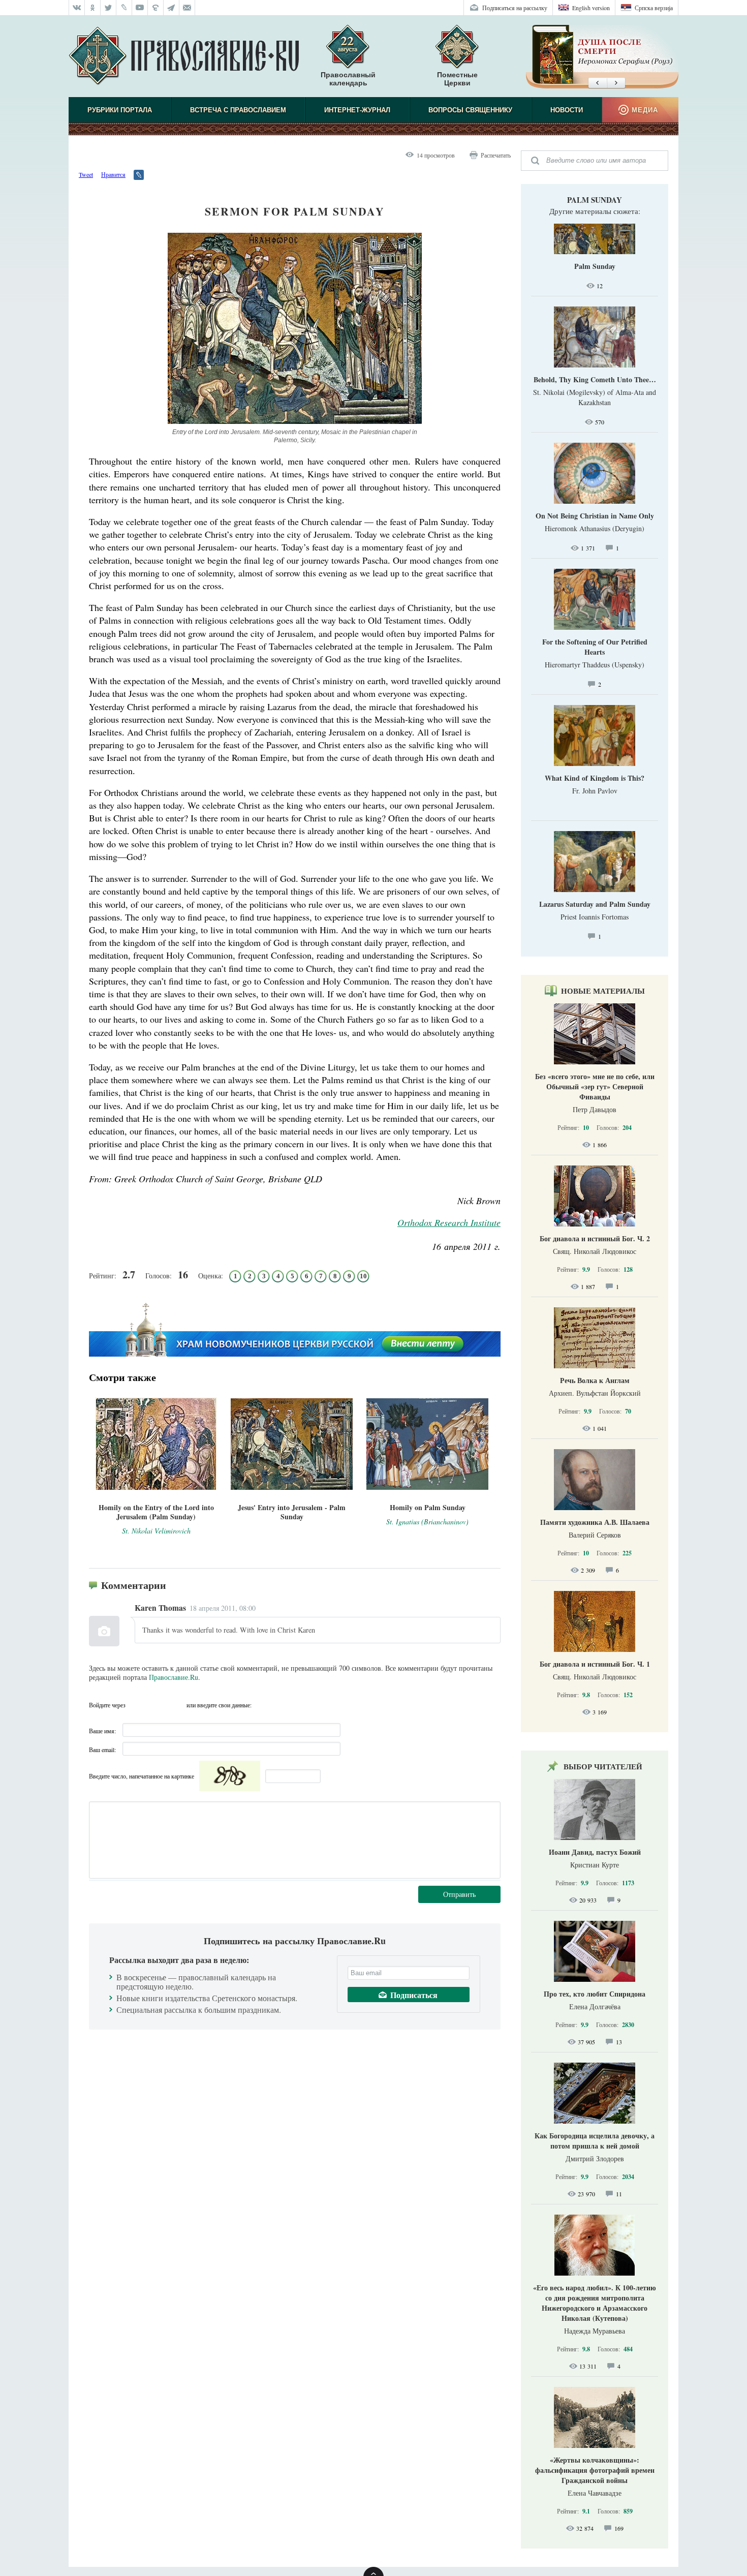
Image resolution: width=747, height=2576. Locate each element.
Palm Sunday (595, 200)
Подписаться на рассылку (515, 8)
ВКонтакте (136, 1705)
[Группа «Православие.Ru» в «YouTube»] (140, 8)
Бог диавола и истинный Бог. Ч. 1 (595, 1664)
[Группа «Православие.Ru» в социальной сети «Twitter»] (108, 8)
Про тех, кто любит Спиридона (595, 1994)
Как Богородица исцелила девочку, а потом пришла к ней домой (595, 2141)
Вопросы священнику (470, 110)
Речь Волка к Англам (595, 1380)
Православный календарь (348, 79)
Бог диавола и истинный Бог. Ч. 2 (595, 1238)
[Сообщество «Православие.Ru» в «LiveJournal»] (124, 8)
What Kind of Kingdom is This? (595, 778)
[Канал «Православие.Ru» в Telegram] (172, 8)
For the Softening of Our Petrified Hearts (595, 647)
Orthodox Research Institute (449, 1222)
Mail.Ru (176, 1705)
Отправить (459, 1894)
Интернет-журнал (357, 110)
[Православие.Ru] (184, 56)
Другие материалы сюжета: (595, 211)
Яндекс (156, 1705)
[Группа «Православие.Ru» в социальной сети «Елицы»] (156, 8)
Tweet (86, 174)
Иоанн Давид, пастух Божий (595, 1852)
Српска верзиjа (654, 8)
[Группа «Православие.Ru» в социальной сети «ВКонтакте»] (77, 8)
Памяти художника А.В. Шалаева (595, 1522)
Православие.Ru (174, 1677)
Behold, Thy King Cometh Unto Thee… (595, 379)
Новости (567, 110)
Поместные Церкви (457, 79)
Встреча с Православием (238, 110)
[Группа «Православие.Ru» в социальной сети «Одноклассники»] (93, 8)
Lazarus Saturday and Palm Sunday (595, 904)
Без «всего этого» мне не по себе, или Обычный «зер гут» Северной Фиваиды (595, 1086)
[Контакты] (187, 8)
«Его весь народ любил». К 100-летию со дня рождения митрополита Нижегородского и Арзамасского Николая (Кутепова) (595, 2303)
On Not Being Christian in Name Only (595, 516)
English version (591, 8)
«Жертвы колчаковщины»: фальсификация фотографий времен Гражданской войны (595, 2470)
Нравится (113, 174)
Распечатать (496, 155)
